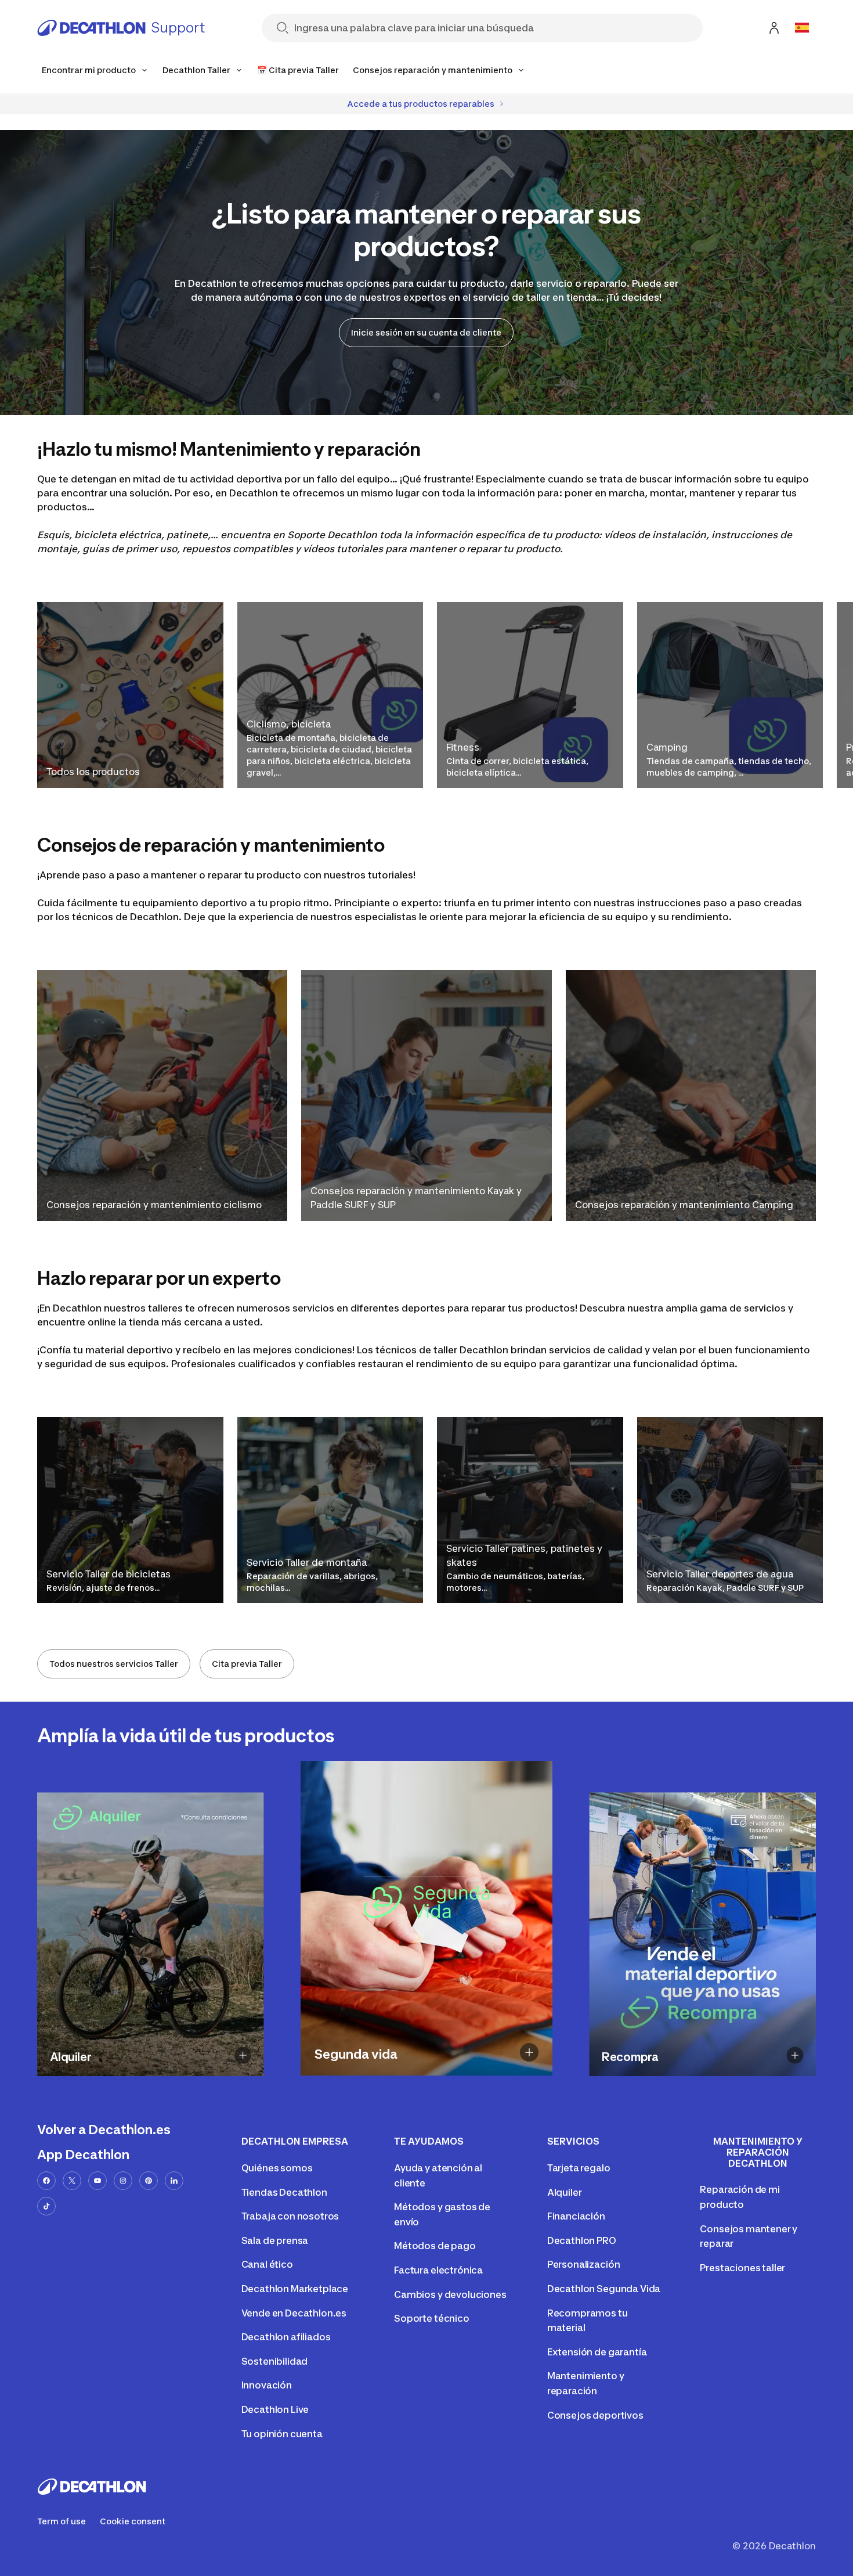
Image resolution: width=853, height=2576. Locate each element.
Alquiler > (164, 2076)
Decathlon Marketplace (295, 2289)
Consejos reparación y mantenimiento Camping (684, 1205)
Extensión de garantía (597, 2352)
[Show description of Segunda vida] (529, 2052)
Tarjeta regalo (579, 2168)
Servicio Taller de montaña (307, 1562)
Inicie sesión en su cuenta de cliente (426, 332)
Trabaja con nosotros (290, 2216)
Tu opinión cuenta (282, 2434)
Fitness (463, 747)
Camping (667, 747)
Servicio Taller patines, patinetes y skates (524, 1555)
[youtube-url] (97, 2181)
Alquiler (565, 2192)
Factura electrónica (438, 2270)
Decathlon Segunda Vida (604, 2289)
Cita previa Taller (247, 1664)
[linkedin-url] (174, 2181)
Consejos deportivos (595, 2415)
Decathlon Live (275, 2409)
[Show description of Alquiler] (243, 2055)
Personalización (584, 2264)
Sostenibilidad (275, 2361)
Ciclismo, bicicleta (289, 724)
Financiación (576, 2216)
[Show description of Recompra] (795, 2055)
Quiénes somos (277, 2168)
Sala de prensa (275, 2240)
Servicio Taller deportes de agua (720, 1574)
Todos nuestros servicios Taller (114, 1664)
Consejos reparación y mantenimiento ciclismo (154, 1205)
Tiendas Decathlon (284, 2192)
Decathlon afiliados (286, 2337)
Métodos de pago (435, 2246)
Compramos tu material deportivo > (678, 2076)
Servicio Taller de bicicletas (109, 1574)
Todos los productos (93, 772)
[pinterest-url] (149, 2181)
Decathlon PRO (582, 2240)
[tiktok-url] (46, 2206)
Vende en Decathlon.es (294, 2313)
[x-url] (72, 2181)
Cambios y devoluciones (450, 2294)
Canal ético (267, 2264)
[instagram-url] (123, 2181)
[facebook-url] (46, 2181)
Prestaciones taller (742, 2268)
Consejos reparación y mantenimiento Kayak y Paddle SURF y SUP (416, 1198)
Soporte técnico (432, 2318)
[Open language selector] (802, 28)
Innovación (267, 2385)
